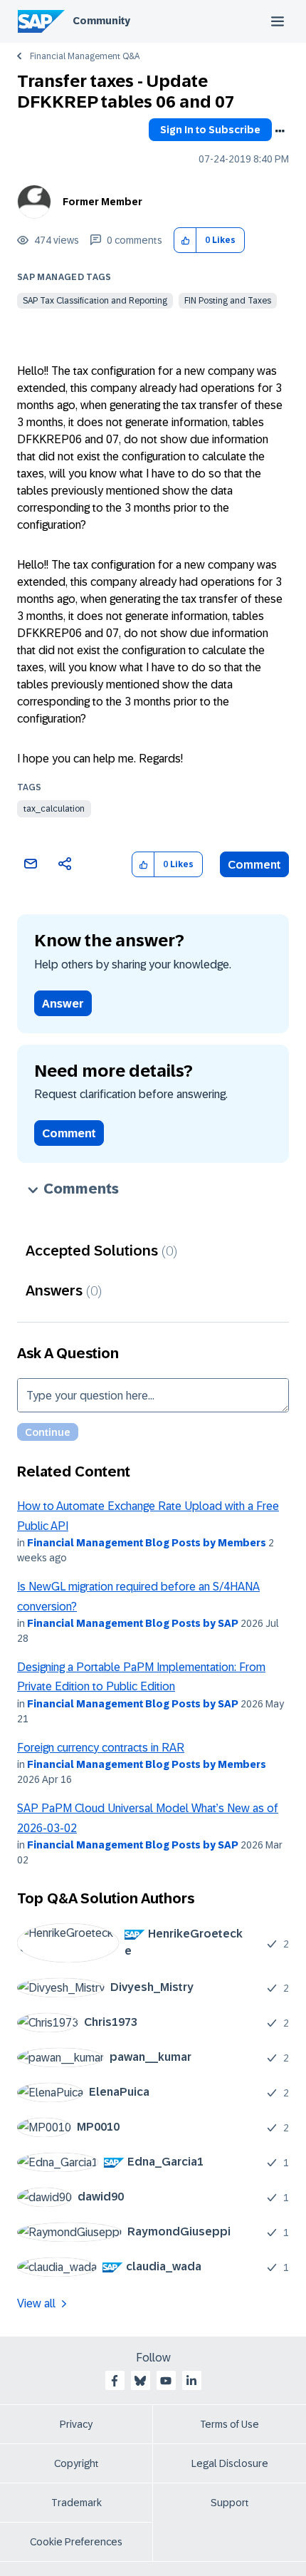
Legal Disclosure (230, 2463)
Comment (254, 865)
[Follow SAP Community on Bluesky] (140, 2381)
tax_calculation (54, 809)
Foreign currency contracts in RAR (101, 1748)
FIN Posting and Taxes (228, 301)
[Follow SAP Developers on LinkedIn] (191, 2381)
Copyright (76, 2463)
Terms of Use (229, 2424)
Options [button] (280, 131)
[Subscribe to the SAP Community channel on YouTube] (166, 2381)
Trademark (76, 2503)
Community (101, 21)
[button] (185, 240)
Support (230, 2503)
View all (36, 2303)
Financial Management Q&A (85, 56)
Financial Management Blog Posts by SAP (133, 1623)
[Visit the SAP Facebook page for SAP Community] (115, 2381)
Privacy (76, 2424)
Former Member (102, 202)
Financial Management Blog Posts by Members (147, 1543)
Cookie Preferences (76, 2542)
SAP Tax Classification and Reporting (95, 301)
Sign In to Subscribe (210, 130)
